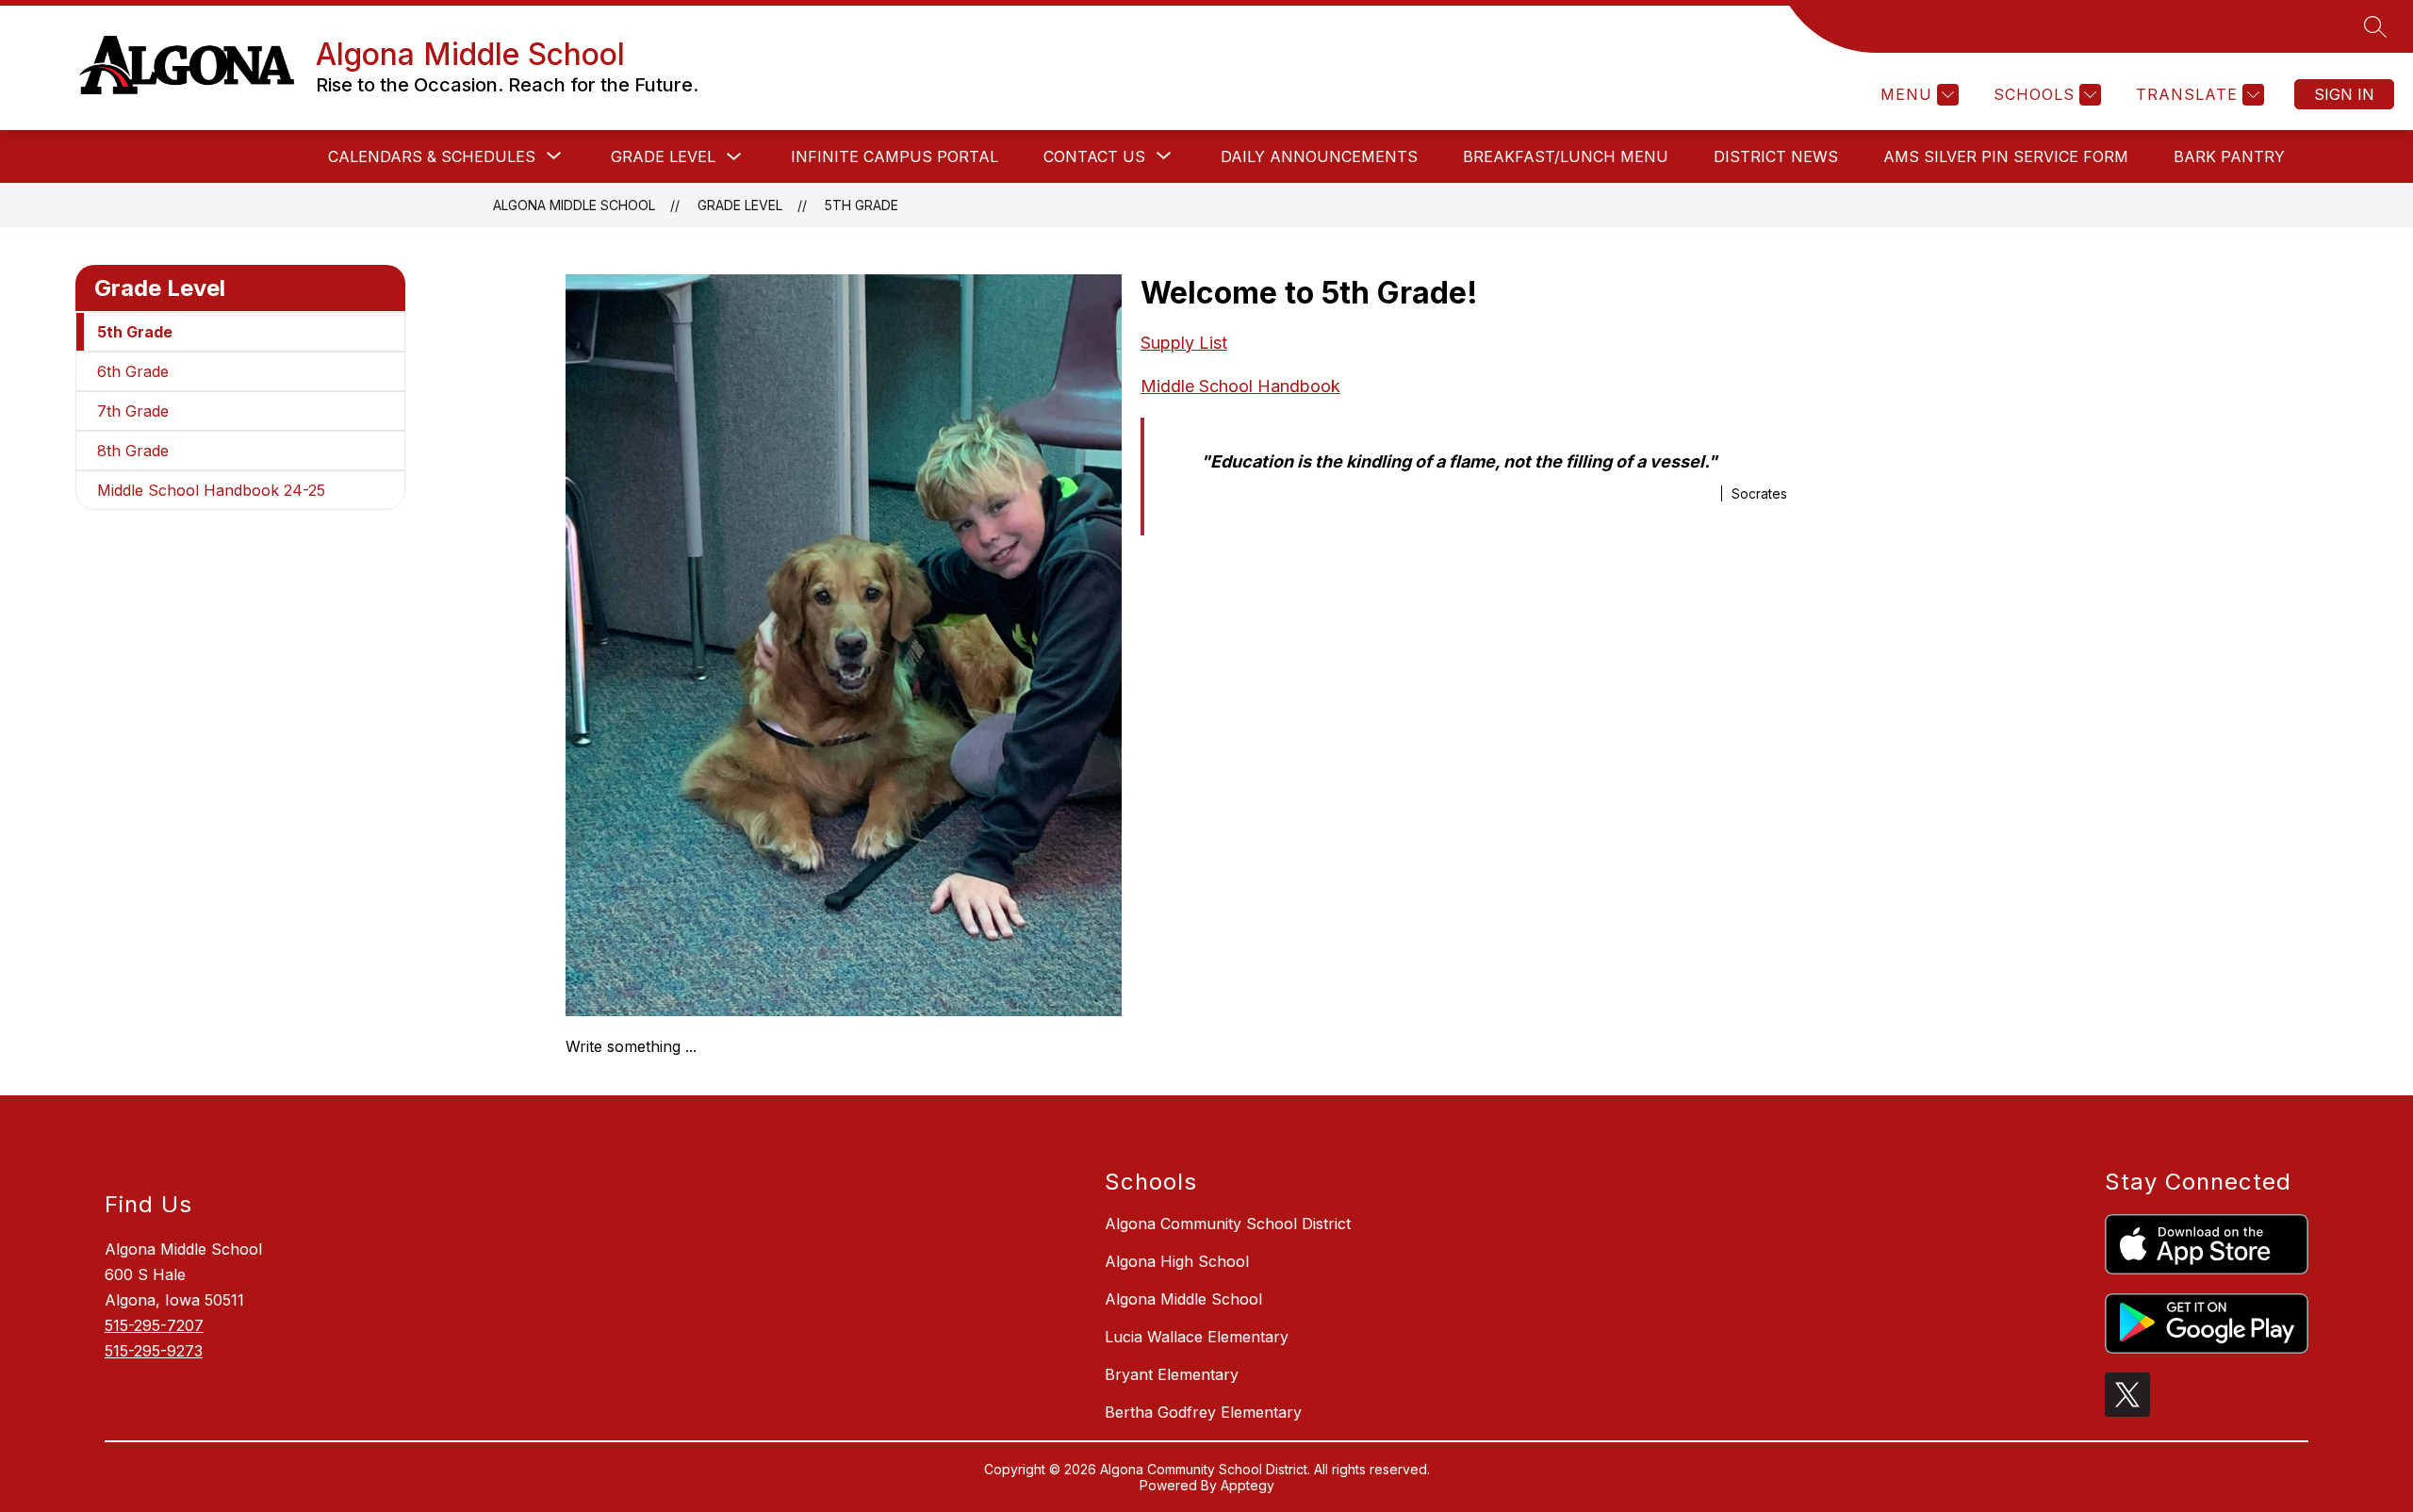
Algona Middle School (574, 205)
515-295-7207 (154, 1325)
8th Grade (133, 451)
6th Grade (133, 371)
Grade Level (663, 156)
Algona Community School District (1228, 1224)
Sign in (2344, 94)
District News (1776, 156)
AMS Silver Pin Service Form (2006, 156)
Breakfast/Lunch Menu (1566, 156)
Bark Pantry (2229, 156)
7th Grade (133, 411)
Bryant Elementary (1172, 1374)
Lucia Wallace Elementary (1197, 1337)
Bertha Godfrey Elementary (1203, 1412)
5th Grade (862, 205)
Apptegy (1248, 1485)
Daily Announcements (1319, 156)
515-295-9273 (154, 1351)
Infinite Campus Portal (895, 156)
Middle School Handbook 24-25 (211, 490)
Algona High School (1177, 1261)
